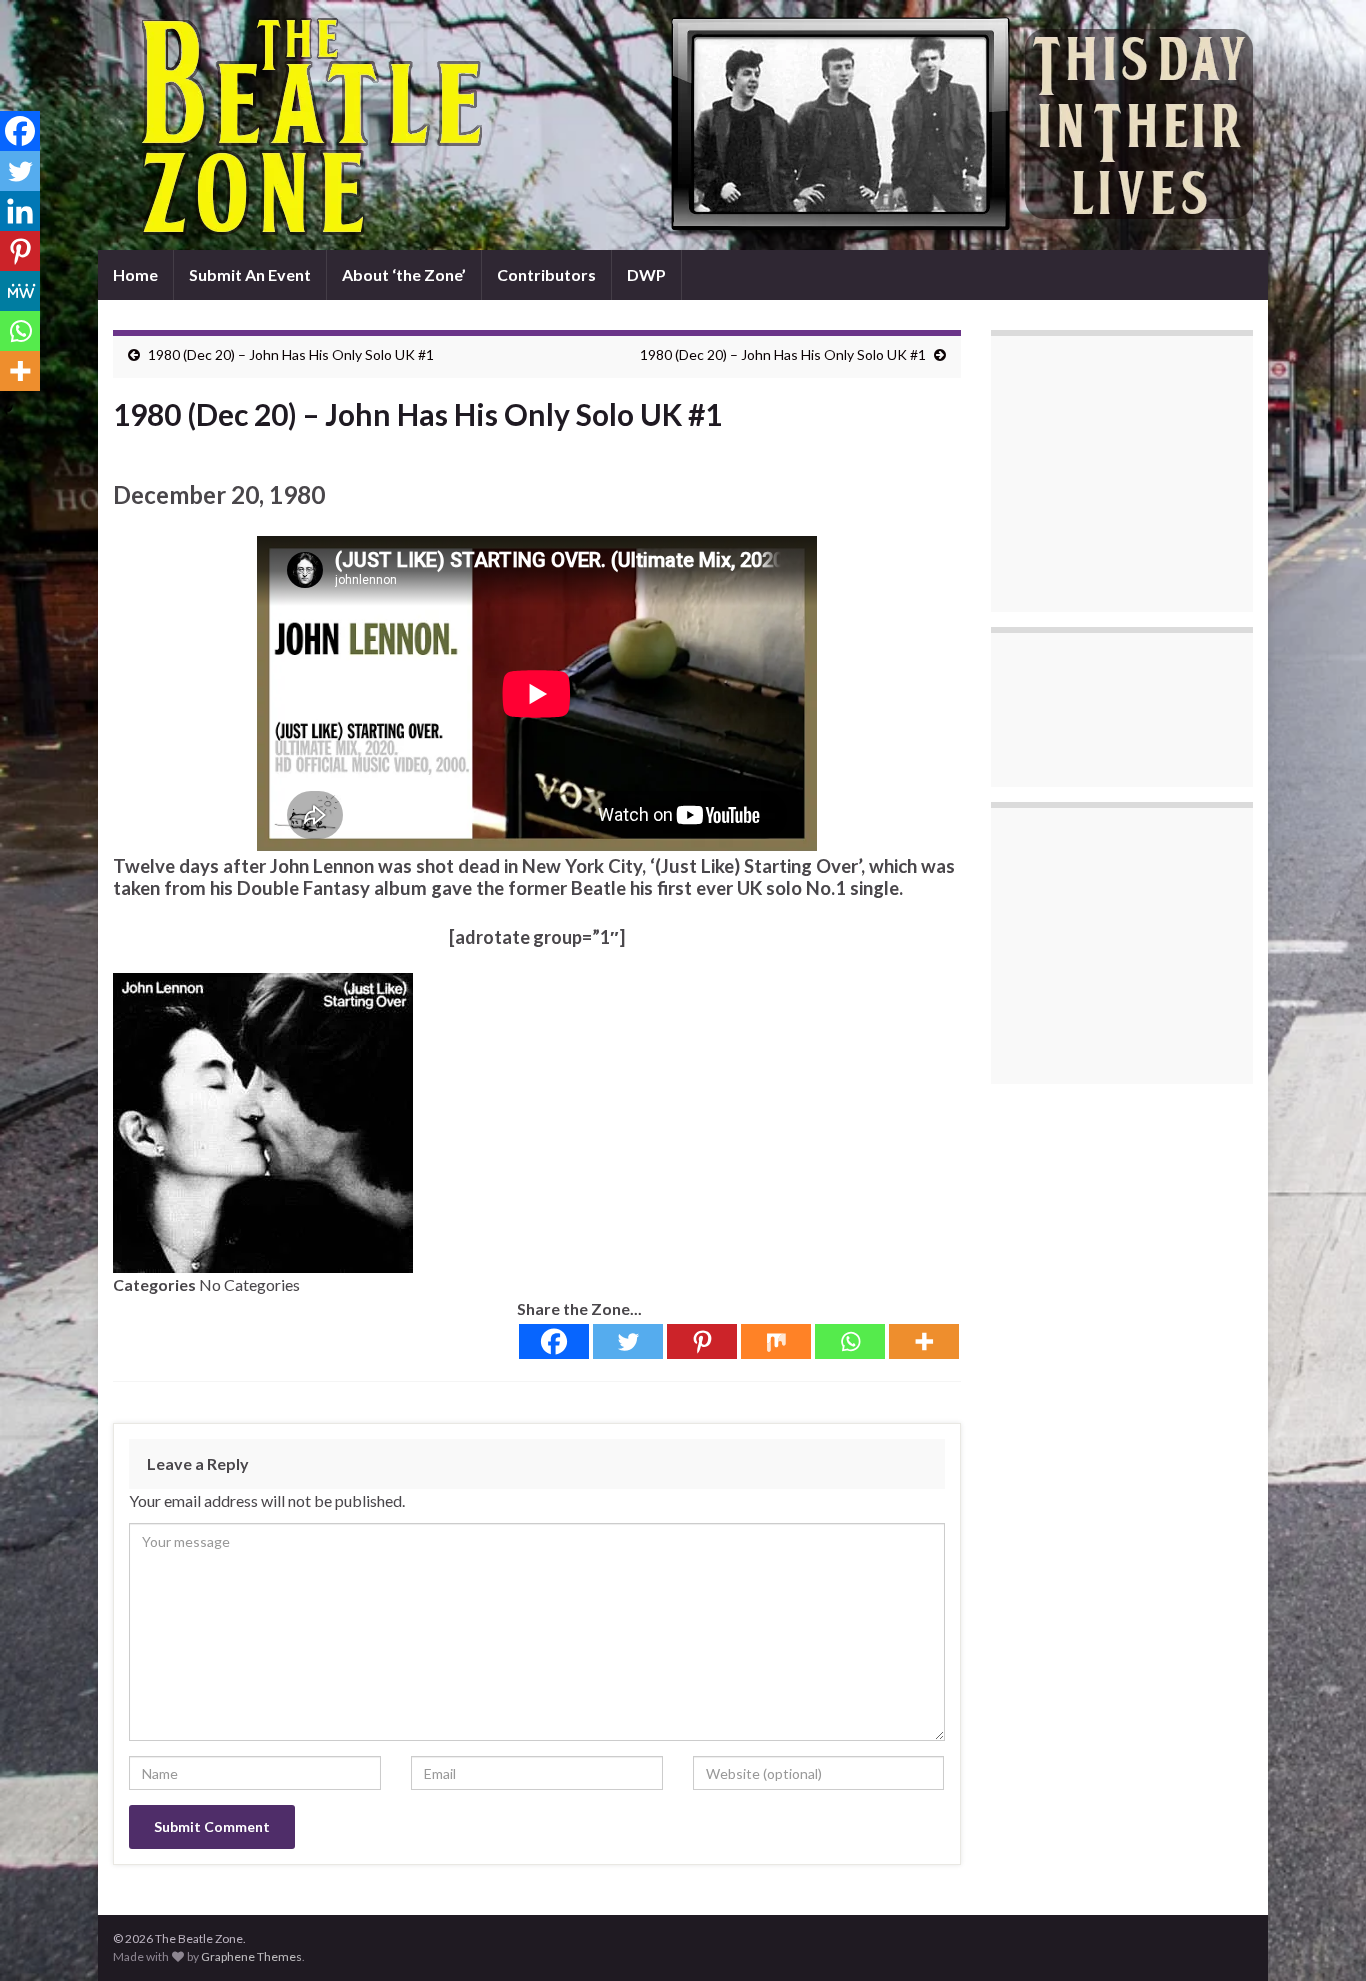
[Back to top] (1321, 1936)
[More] (924, 1341)
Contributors (546, 274)
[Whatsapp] (850, 1341)
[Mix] (776, 1341)
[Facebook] (554, 1341)
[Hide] (8, 410)
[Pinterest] (702, 1341)
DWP (646, 274)
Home (135, 274)
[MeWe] (20, 291)
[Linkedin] (20, 211)
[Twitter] (628, 1341)
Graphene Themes (251, 1956)
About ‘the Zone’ (404, 274)
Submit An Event (250, 274)
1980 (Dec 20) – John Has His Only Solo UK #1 (291, 354)
